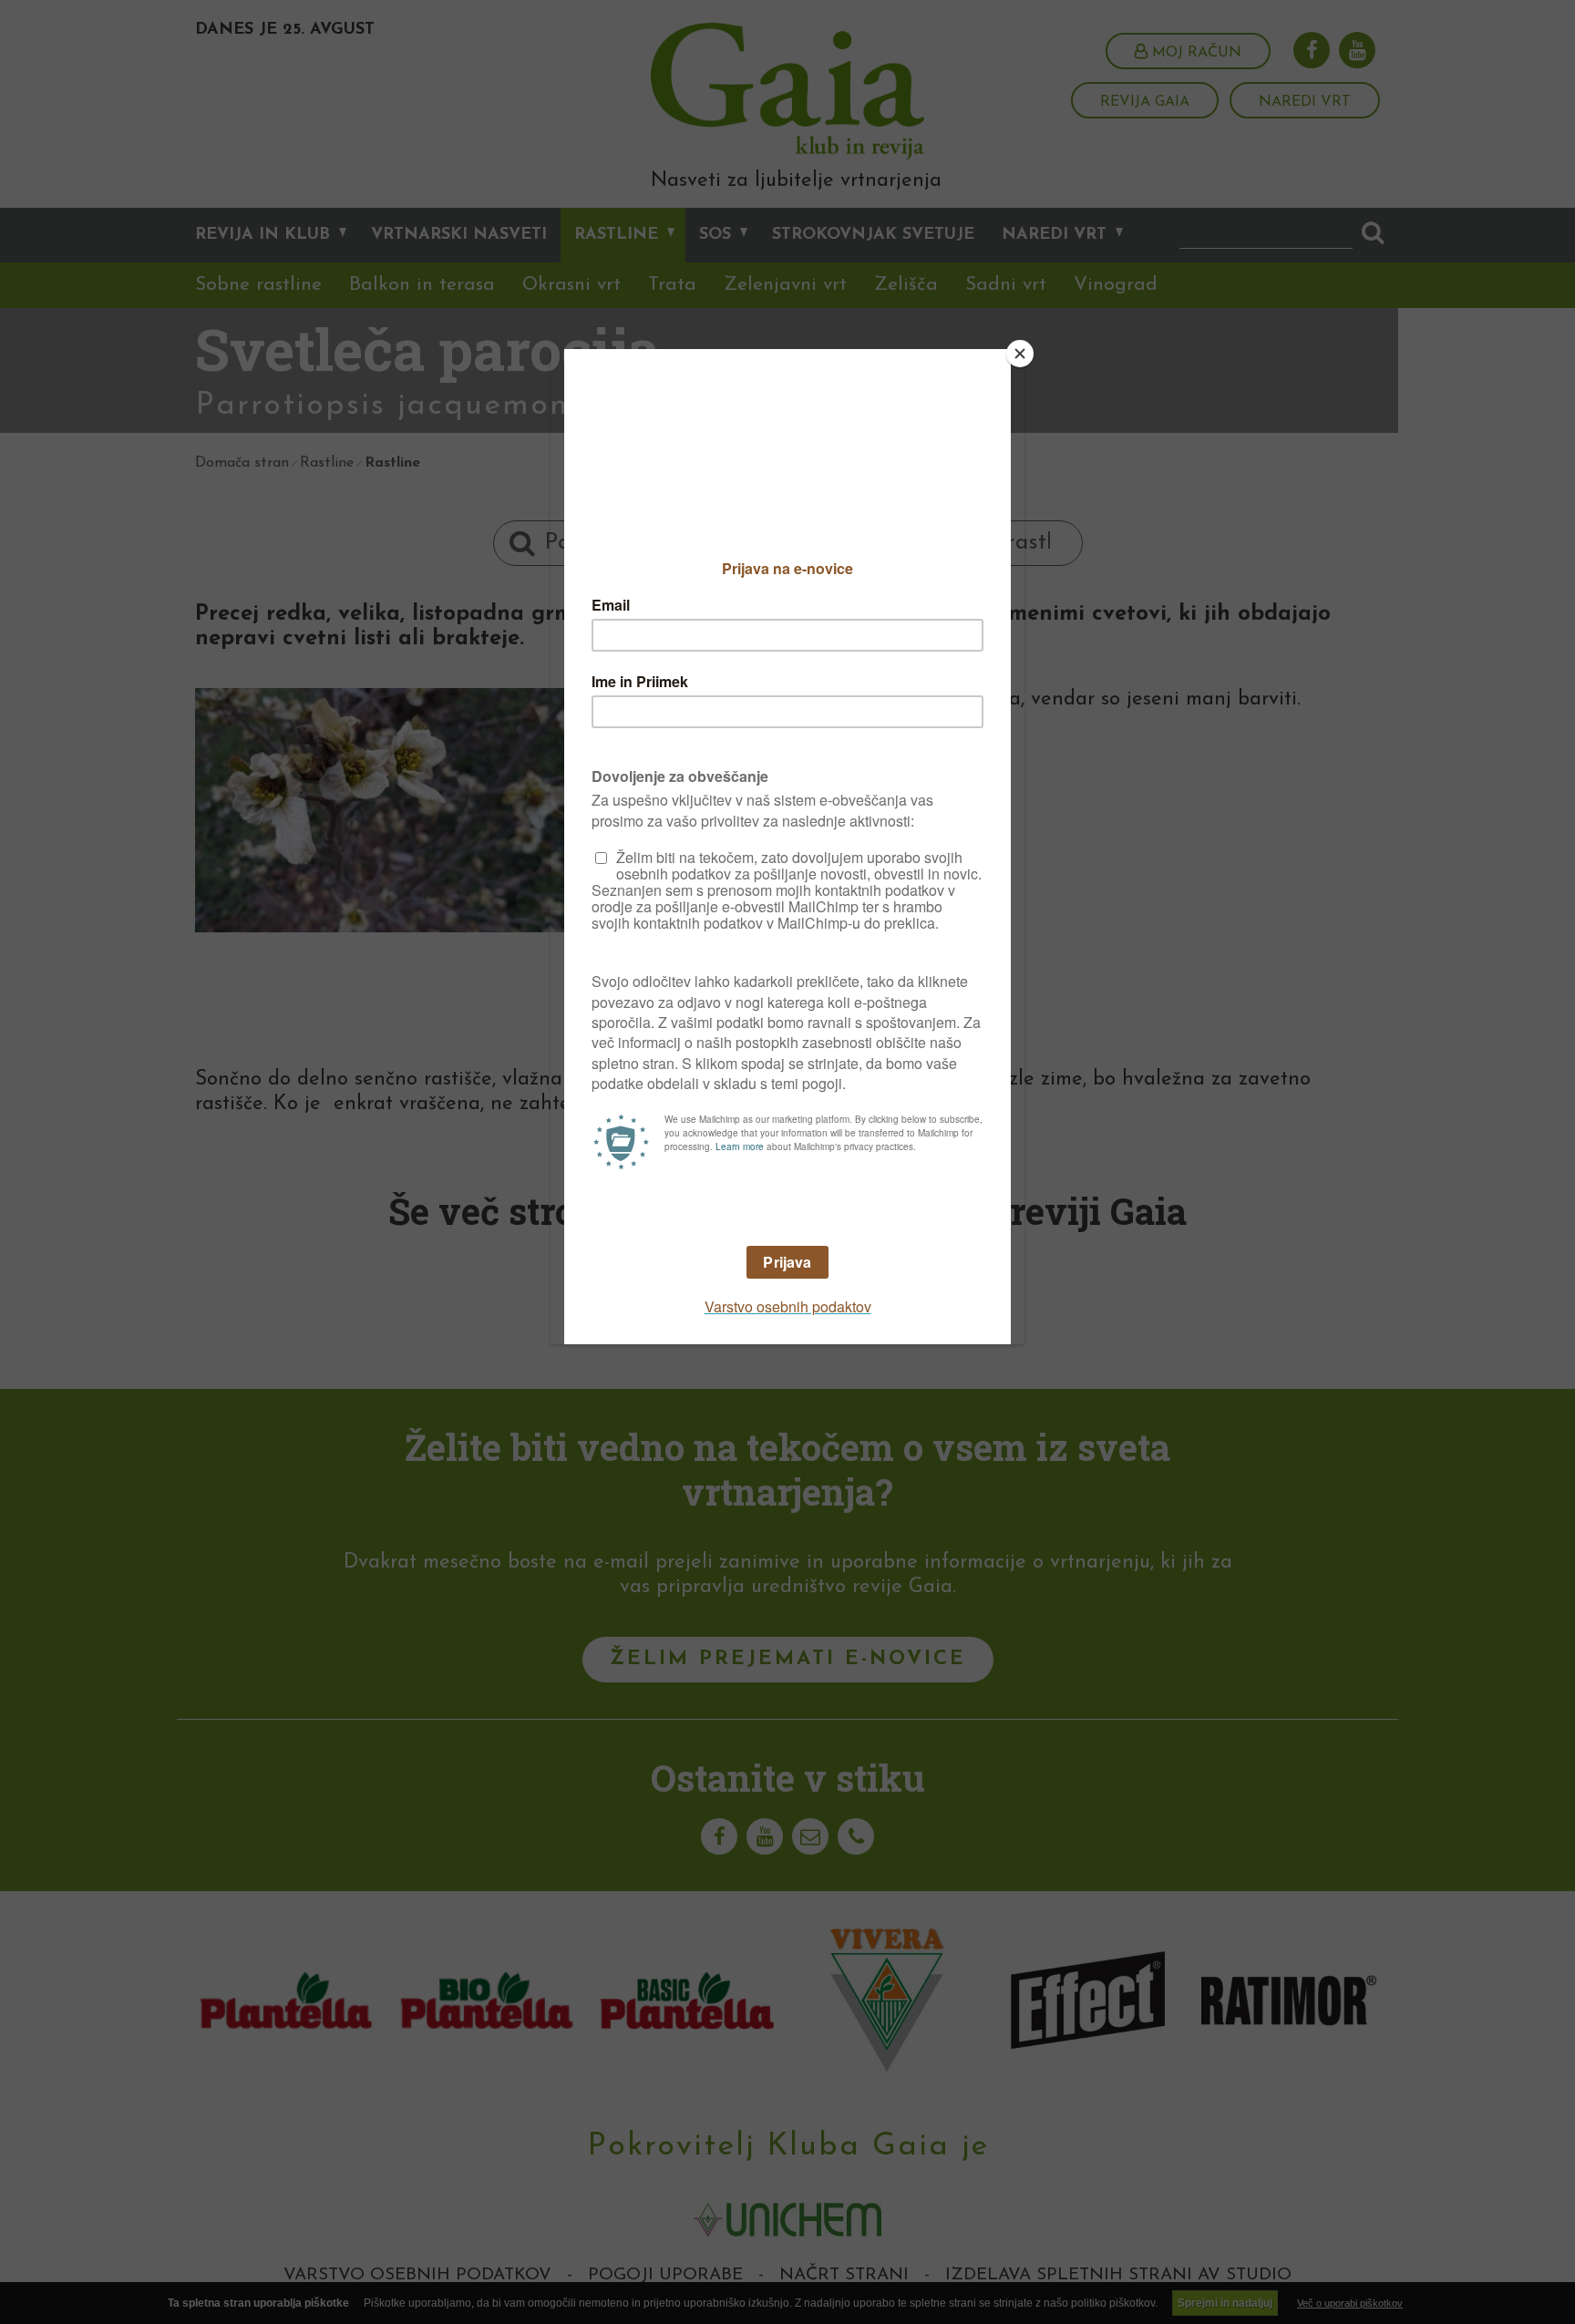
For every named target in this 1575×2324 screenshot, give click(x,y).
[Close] (1020, 354)
